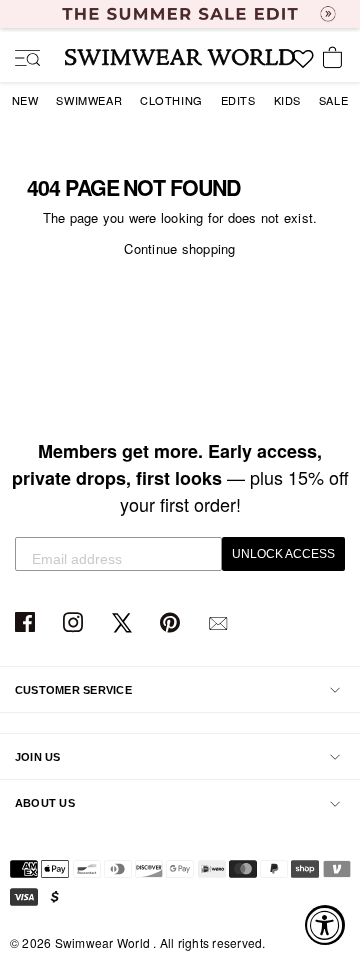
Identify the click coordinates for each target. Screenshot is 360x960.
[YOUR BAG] (336, 59)
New (25, 100)
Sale (333, 100)
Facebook (27, 623)
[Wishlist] (303, 66)
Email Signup (220, 623)
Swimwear (89, 100)
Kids (287, 100)
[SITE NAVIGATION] (20, 60)
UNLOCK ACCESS (283, 554)
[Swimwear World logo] (180, 57)
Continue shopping (179, 248)
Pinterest (172, 623)
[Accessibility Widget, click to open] (325, 925)
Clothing (171, 100)
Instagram (75, 623)
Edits (238, 100)
